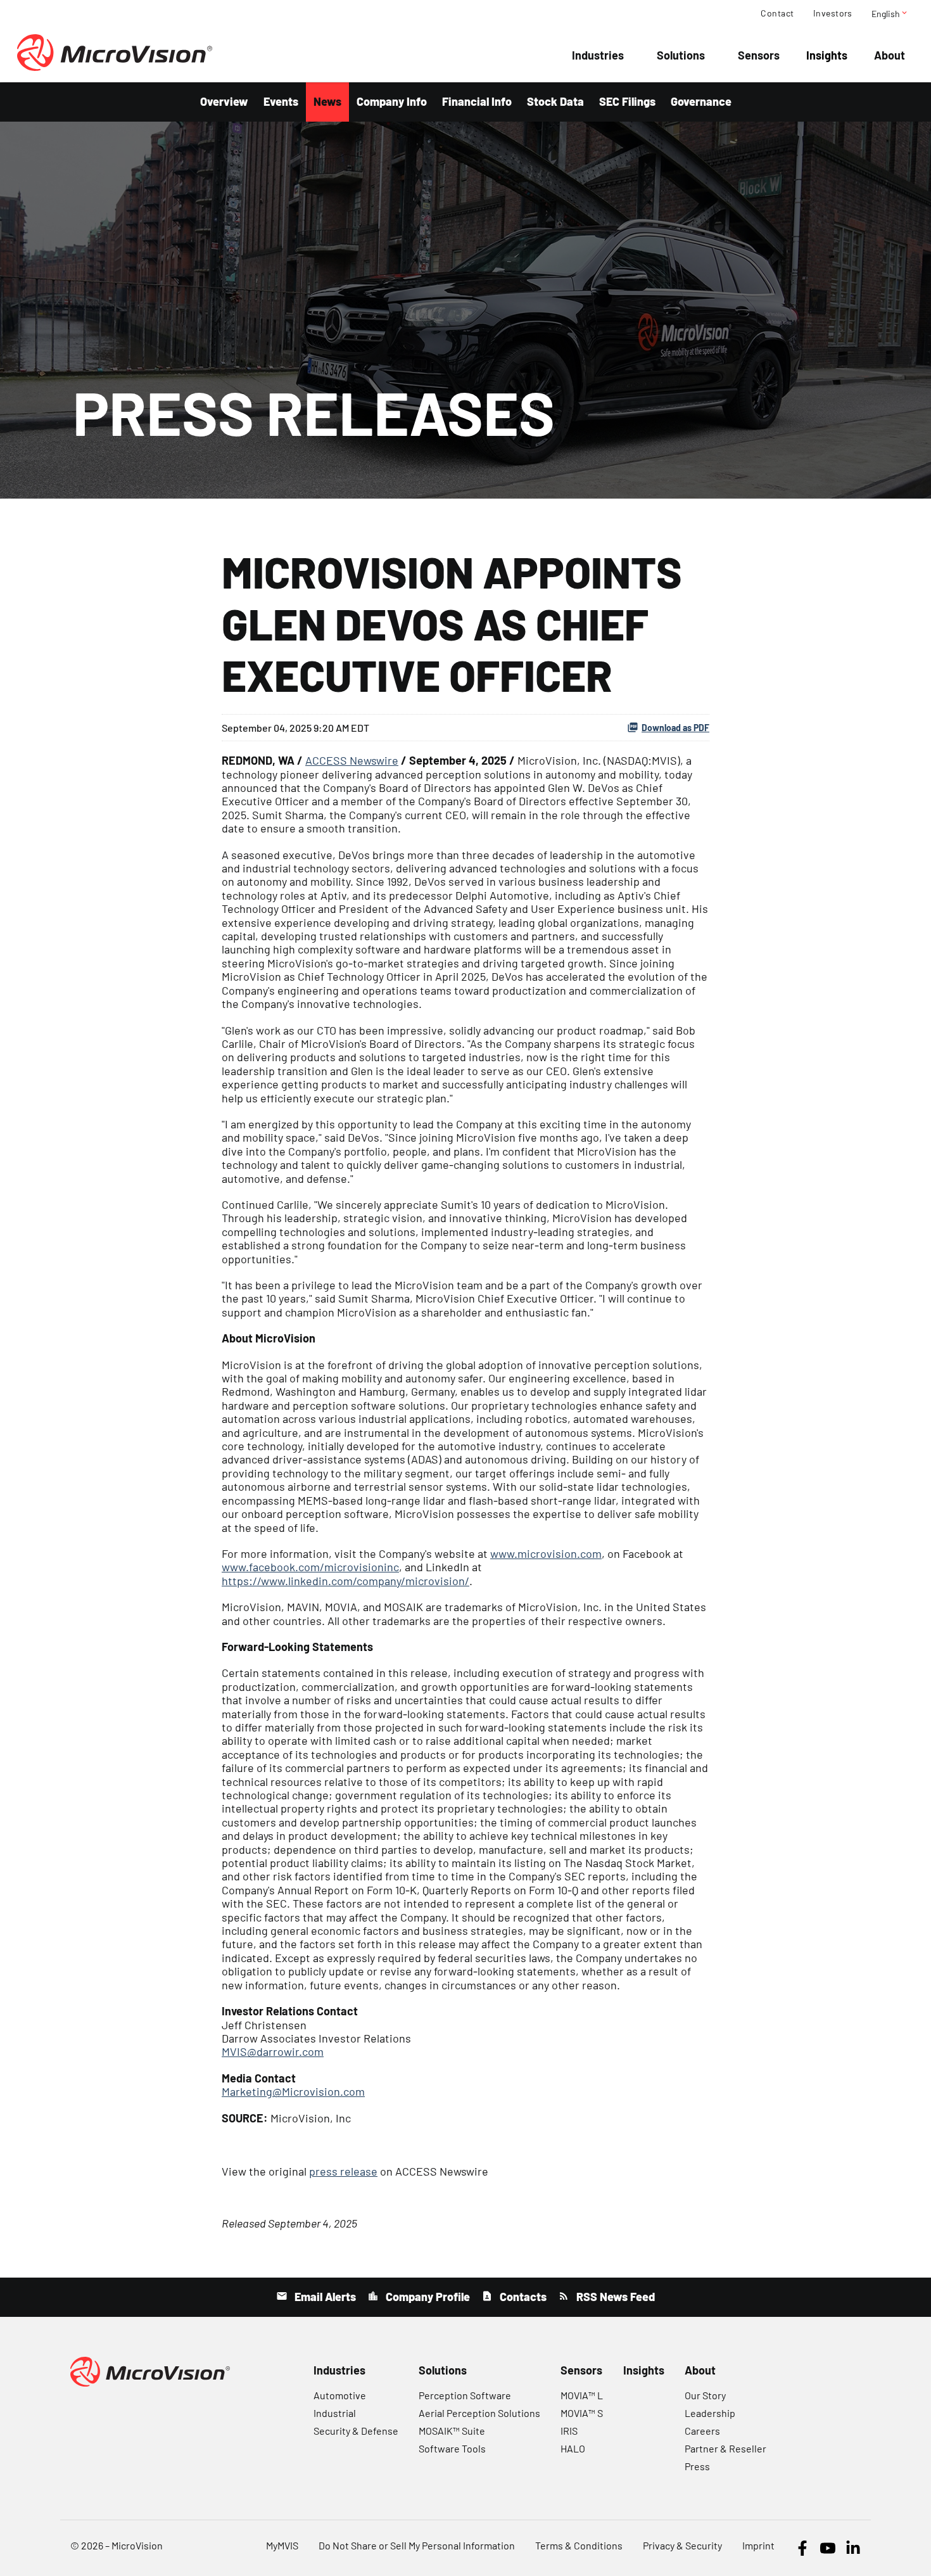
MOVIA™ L (582, 2395)
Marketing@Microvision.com (293, 2091)
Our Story (705, 2395)
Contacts (522, 2297)
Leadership (710, 2413)
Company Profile (427, 2297)
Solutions (681, 55)
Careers (702, 2431)
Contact (777, 13)
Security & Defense (356, 2431)
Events (281, 101)
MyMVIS (282, 2545)
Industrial (335, 2413)
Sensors (759, 55)
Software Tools (452, 2448)
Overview (224, 101)
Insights (827, 55)
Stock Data (555, 101)
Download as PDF (675, 728)
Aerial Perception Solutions (479, 2413)
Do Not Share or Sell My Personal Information (417, 2545)
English (890, 13)
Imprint (758, 2545)
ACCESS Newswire (352, 760)
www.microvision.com (546, 1553)
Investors (833, 13)
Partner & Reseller (725, 2448)
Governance (701, 101)
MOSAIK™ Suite (452, 2431)
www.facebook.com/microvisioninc (310, 1567)
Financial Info (477, 101)
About (890, 55)
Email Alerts (324, 2297)
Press (697, 2466)
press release (343, 2171)
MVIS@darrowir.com (273, 2051)
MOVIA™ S (582, 2413)
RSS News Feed (614, 2297)
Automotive (340, 2395)
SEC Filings (627, 101)
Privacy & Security (682, 2545)
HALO (573, 2448)
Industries (598, 55)
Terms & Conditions (579, 2545)
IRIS (569, 2431)
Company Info (392, 101)
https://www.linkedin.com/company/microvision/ (345, 1581)
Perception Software (465, 2395)
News (327, 101)
